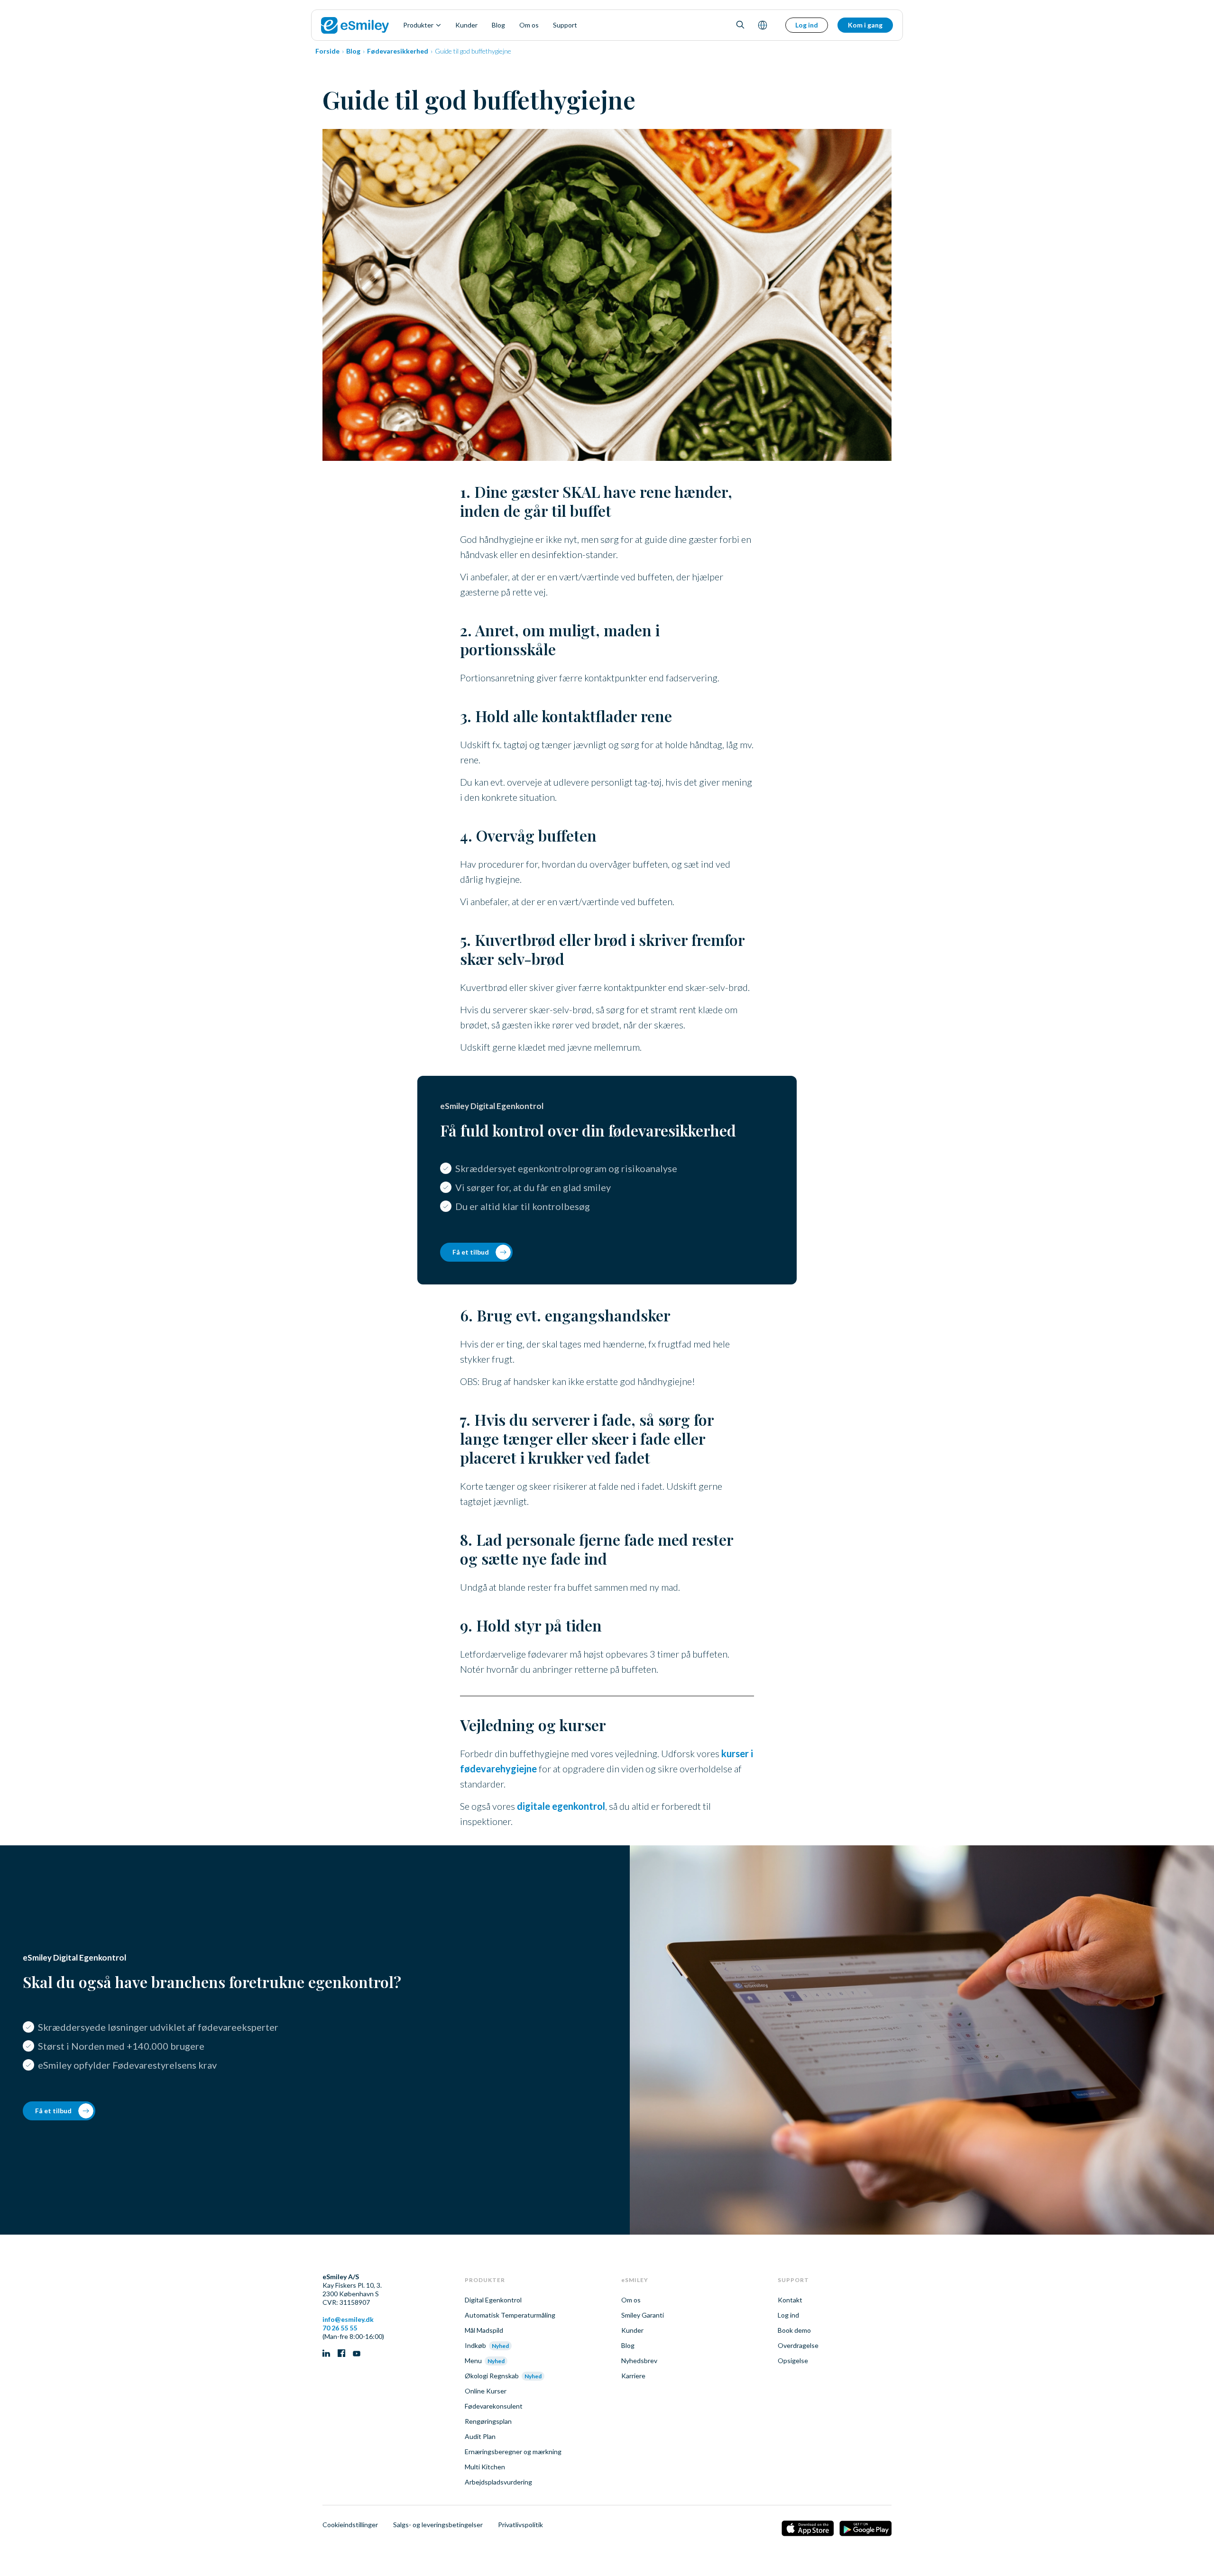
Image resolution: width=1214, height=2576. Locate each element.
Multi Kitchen (485, 2467)
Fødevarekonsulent (494, 2406)
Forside (327, 51)
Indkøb (475, 2345)
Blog (498, 25)
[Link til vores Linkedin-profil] (326, 2354)
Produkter (418, 25)
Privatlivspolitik (520, 2525)
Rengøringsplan (488, 2421)
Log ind (807, 25)
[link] (355, 25)
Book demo (794, 2330)
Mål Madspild (484, 2330)
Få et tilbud (471, 1252)
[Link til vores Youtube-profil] (357, 2354)
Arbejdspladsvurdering (498, 2482)
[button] (740, 25)
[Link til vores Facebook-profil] (341, 2354)
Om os (529, 25)
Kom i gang (865, 25)
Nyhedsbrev (639, 2361)
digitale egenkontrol (561, 1806)
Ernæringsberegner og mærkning (513, 2452)
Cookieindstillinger (350, 2525)
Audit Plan (480, 2436)
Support (565, 25)
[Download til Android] (865, 2529)
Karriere (633, 2376)
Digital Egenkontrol (493, 2300)
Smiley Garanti (643, 2315)
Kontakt (790, 2300)
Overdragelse (798, 2345)
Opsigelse (793, 2361)
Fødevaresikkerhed (398, 51)
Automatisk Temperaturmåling (510, 2315)
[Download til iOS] (808, 2529)
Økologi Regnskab (492, 2376)
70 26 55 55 (340, 2328)
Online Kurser (486, 2391)
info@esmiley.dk (348, 2319)
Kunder (466, 25)
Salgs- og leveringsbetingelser (438, 2525)
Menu (473, 2361)
